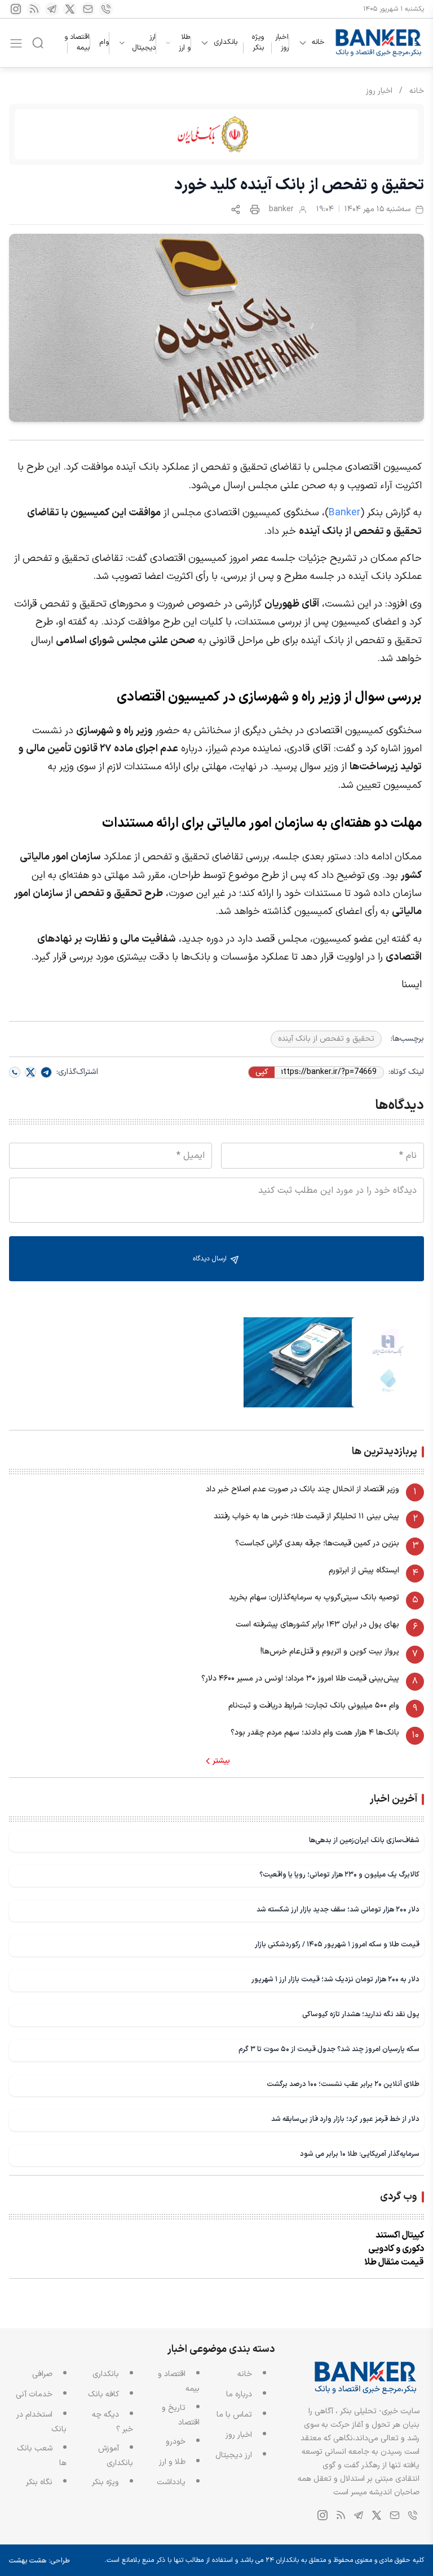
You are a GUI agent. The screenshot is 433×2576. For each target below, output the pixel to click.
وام (104, 42)
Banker (344, 513)
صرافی (42, 2374)
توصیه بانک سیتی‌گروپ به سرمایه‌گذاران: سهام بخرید (314, 1597)
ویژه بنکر (258, 43)
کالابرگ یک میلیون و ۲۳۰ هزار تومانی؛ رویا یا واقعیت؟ (339, 1875)
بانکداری (226, 43)
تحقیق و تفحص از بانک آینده (326, 1039)
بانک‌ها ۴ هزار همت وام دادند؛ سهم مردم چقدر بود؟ (315, 1733)
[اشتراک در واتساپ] (15, 1072)
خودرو (176, 2442)
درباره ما (239, 2394)
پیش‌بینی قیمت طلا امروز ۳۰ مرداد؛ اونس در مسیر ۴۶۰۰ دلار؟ (300, 1679)
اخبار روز (282, 43)
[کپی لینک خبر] (236, 210)
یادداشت (171, 2482)
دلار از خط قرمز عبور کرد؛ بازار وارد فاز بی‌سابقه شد (345, 2119)
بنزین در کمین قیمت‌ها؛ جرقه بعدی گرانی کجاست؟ (317, 1543)
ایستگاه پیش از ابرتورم (364, 1570)
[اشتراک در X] (30, 1072)
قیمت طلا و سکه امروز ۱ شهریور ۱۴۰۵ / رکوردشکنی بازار (337, 1944)
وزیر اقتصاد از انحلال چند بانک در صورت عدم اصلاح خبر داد (302, 1489)
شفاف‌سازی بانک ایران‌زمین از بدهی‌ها (364, 1840)
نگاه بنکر (39, 2482)
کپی (262, 1072)
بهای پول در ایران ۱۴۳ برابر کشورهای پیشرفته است (317, 1625)
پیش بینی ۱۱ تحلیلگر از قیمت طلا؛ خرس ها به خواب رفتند (306, 1516)
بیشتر (221, 1761)
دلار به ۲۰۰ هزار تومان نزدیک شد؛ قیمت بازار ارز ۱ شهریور (335, 1979)
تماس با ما (234, 2415)
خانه (318, 43)
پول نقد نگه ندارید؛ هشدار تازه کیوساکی (361, 2014)
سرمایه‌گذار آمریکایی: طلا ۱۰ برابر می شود (360, 2154)
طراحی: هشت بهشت (39, 2561)
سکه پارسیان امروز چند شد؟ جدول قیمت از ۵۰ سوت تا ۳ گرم (329, 2049)
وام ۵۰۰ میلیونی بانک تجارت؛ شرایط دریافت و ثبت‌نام (314, 1706)
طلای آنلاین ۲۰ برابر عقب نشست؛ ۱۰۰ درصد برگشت (343, 2084)
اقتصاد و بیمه (77, 43)
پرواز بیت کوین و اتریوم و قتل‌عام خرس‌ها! (330, 1652)
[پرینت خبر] (255, 210)
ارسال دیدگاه (211, 1259)
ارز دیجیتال (144, 43)
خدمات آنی (34, 2394)
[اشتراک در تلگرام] (46, 1072)
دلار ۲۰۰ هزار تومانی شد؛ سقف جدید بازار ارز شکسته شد (338, 1909)
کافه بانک (103, 2394)
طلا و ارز (185, 43)
